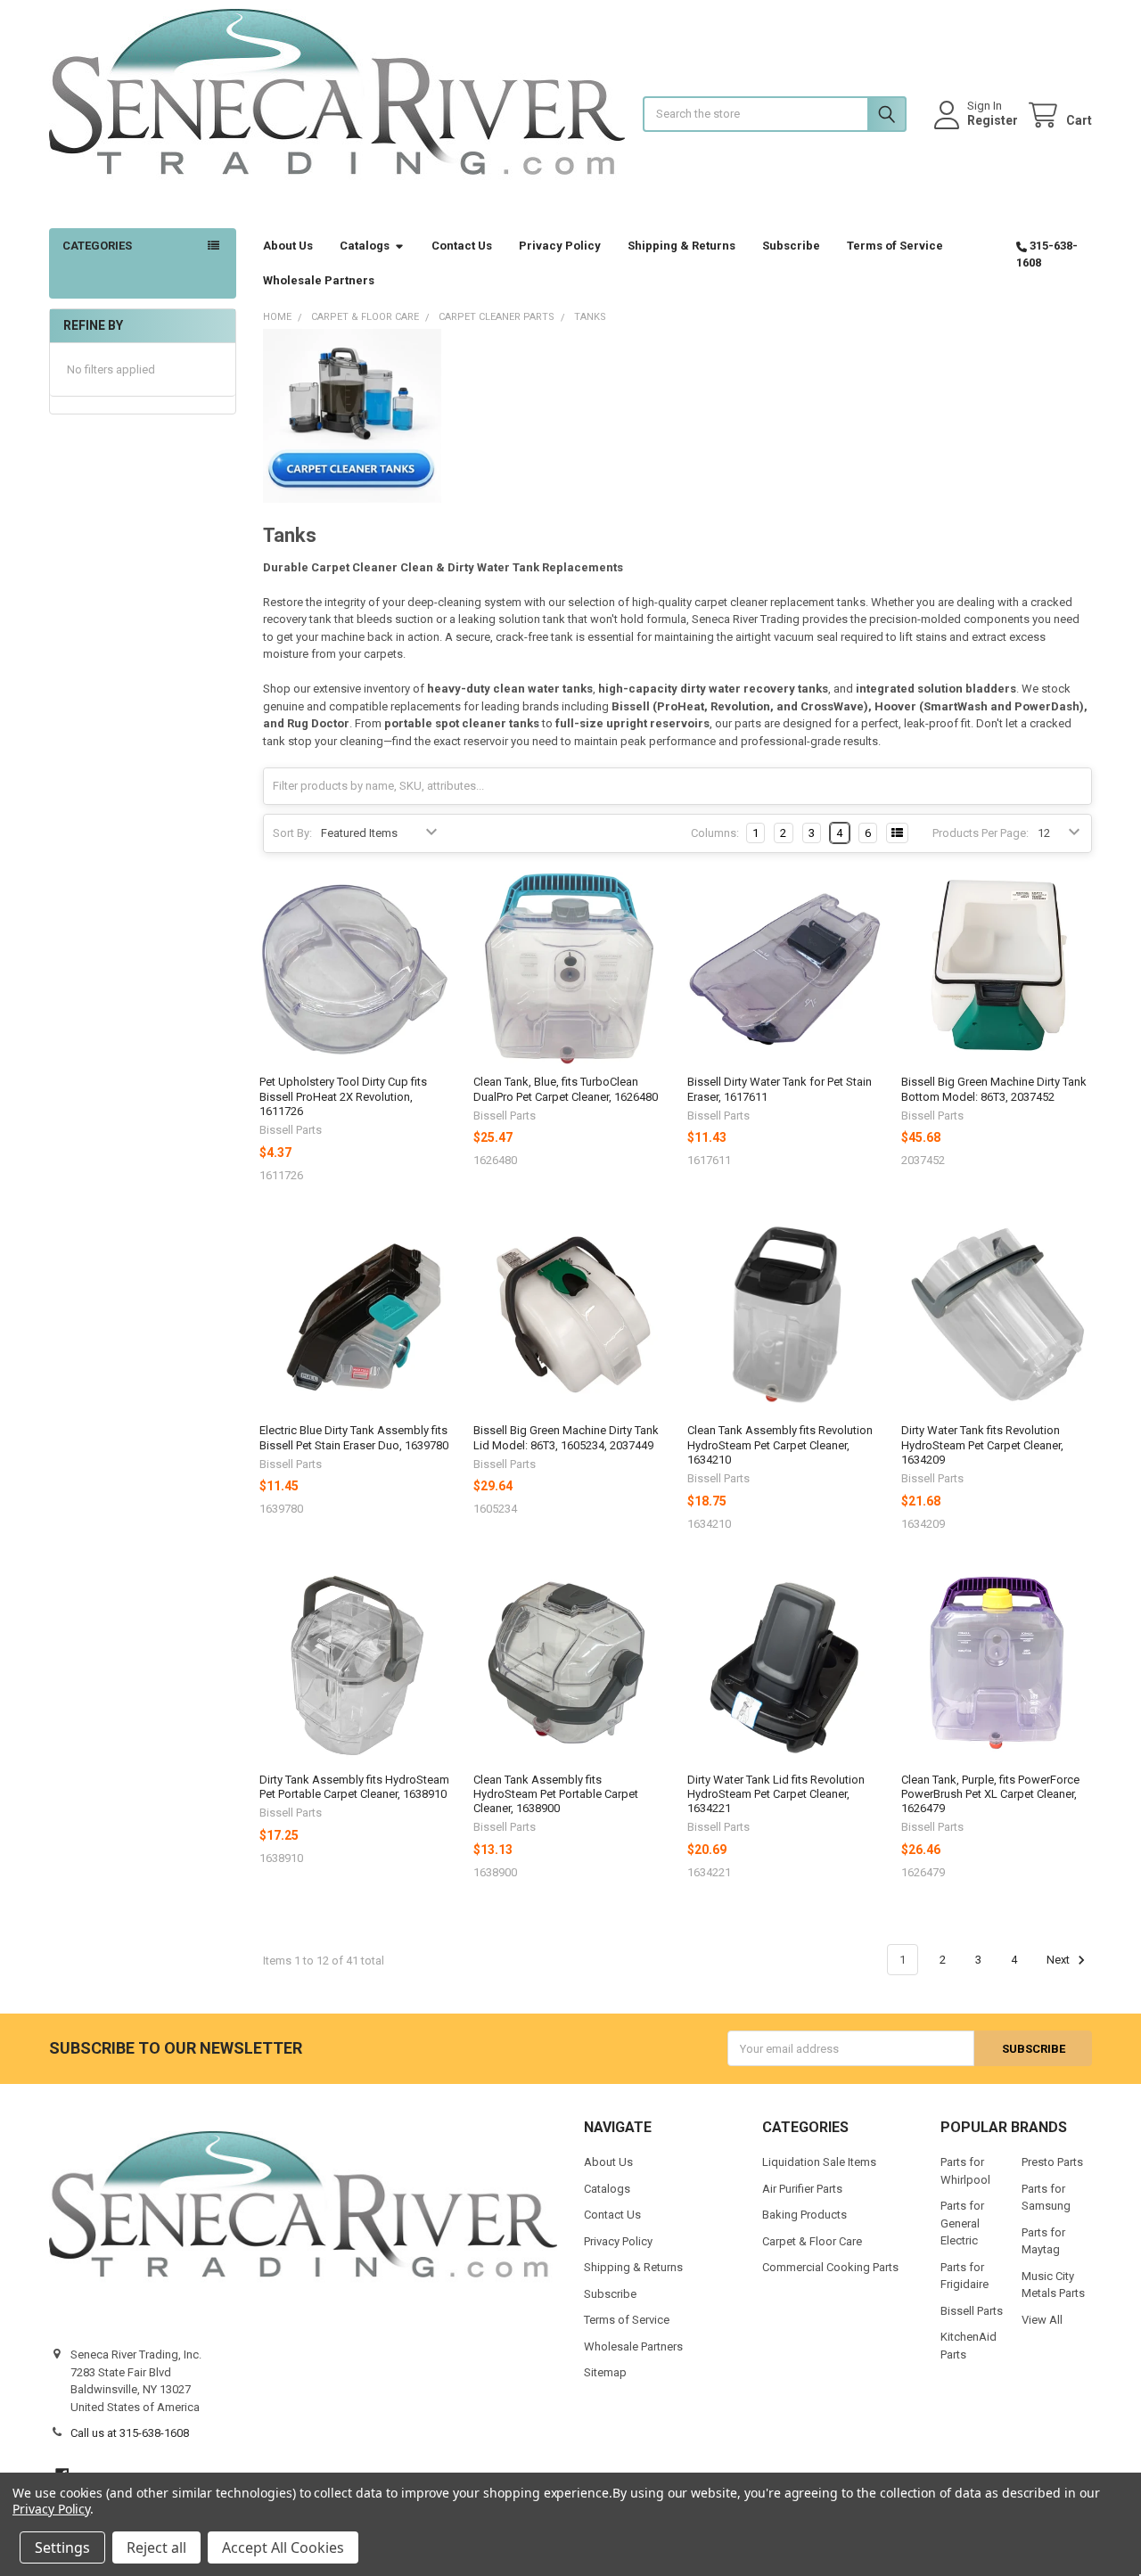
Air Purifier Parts (802, 2189)
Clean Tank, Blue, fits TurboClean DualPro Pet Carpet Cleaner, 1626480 (566, 1089)
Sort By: (292, 833)
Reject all (156, 2547)
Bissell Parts (972, 2311)
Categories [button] (97, 246)
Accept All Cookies (283, 2547)
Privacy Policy (560, 246)
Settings (62, 2547)
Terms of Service (895, 246)
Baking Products (804, 2215)
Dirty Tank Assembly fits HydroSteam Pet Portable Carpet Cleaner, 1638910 (354, 1787)
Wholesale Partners (319, 280)
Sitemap (605, 2372)
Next (1059, 1960)
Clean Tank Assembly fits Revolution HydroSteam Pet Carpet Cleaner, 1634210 (780, 1445)
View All (1042, 2320)
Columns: (715, 833)
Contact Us (462, 246)
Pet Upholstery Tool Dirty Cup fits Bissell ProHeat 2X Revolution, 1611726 (343, 1096)
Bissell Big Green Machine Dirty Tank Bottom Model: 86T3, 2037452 (994, 1089)
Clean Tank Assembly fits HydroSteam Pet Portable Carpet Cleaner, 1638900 (556, 1794)
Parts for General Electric (962, 2223)
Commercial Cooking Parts (830, 2267)
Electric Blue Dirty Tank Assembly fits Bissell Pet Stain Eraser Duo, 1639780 (354, 1437)
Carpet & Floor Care (812, 2241)
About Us (288, 246)
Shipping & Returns (681, 246)
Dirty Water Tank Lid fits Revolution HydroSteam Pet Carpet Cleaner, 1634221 (776, 1794)
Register (993, 120)
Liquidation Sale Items (819, 2162)
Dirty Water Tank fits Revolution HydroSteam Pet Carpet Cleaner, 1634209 (982, 1445)
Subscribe (791, 246)
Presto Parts (1052, 2162)
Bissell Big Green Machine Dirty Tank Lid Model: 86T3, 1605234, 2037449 (566, 1437)
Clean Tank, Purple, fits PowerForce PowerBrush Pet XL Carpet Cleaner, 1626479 (990, 1794)
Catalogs (365, 246)
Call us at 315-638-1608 (130, 2433)
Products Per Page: (981, 833)
